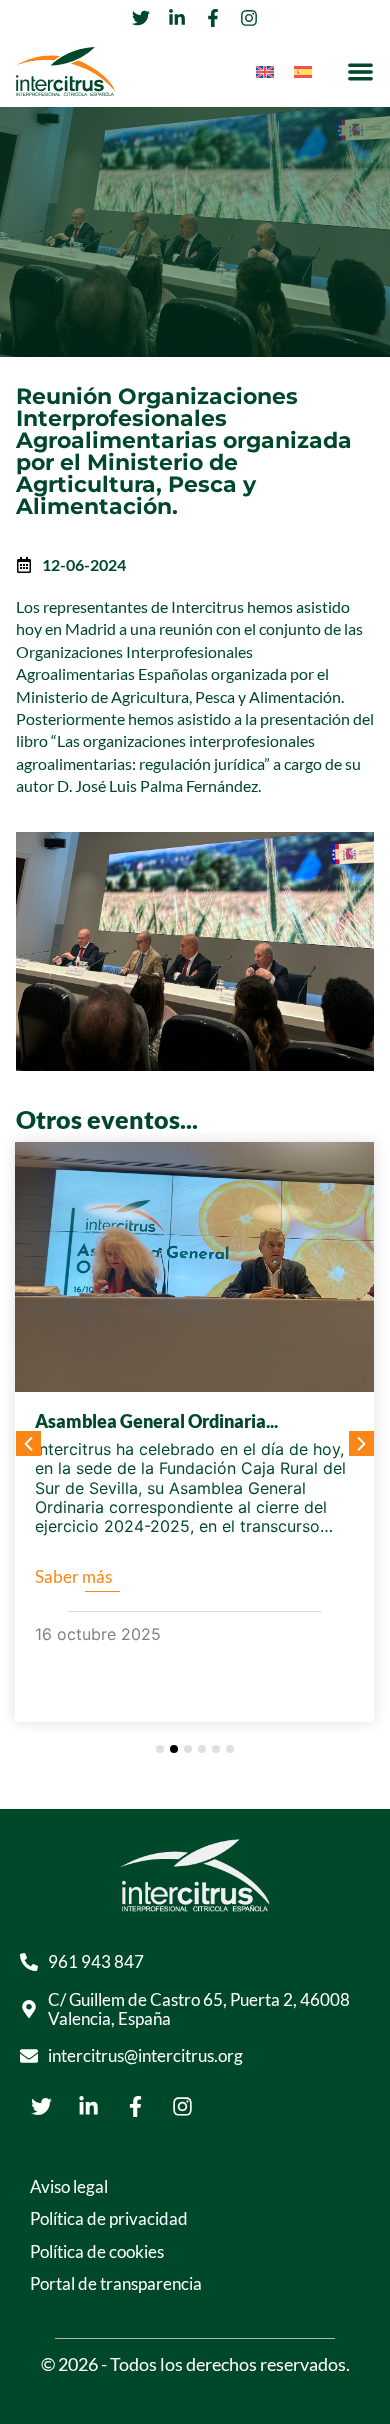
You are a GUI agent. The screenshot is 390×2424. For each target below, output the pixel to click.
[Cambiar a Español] (303, 71)
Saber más (73, 1576)
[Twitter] (41, 2106)
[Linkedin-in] (88, 2106)
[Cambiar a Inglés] (265, 71)
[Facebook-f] (135, 2106)
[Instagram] (182, 2106)
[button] (360, 71)
